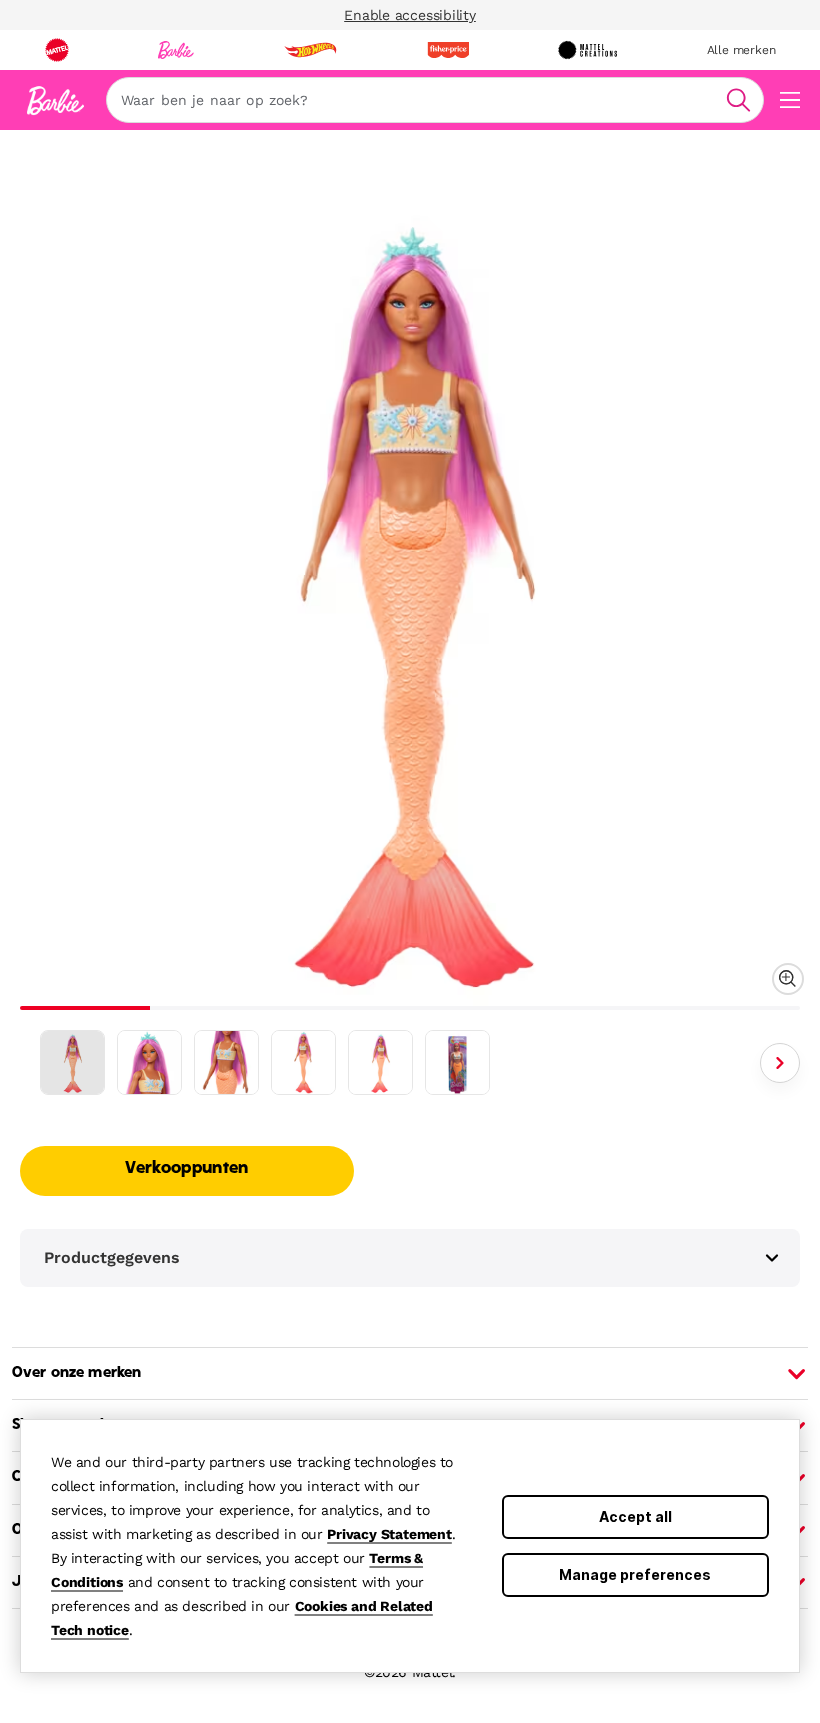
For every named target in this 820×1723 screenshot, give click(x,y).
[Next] (780, 1063)
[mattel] (57, 50)
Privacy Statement (389, 1534)
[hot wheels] (310, 50)
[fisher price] (448, 50)
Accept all (635, 1516)
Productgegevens (112, 1257)
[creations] (587, 50)
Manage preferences (635, 1574)
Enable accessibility (410, 15)
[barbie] (176, 50)
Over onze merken (76, 1373)
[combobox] (435, 100)
